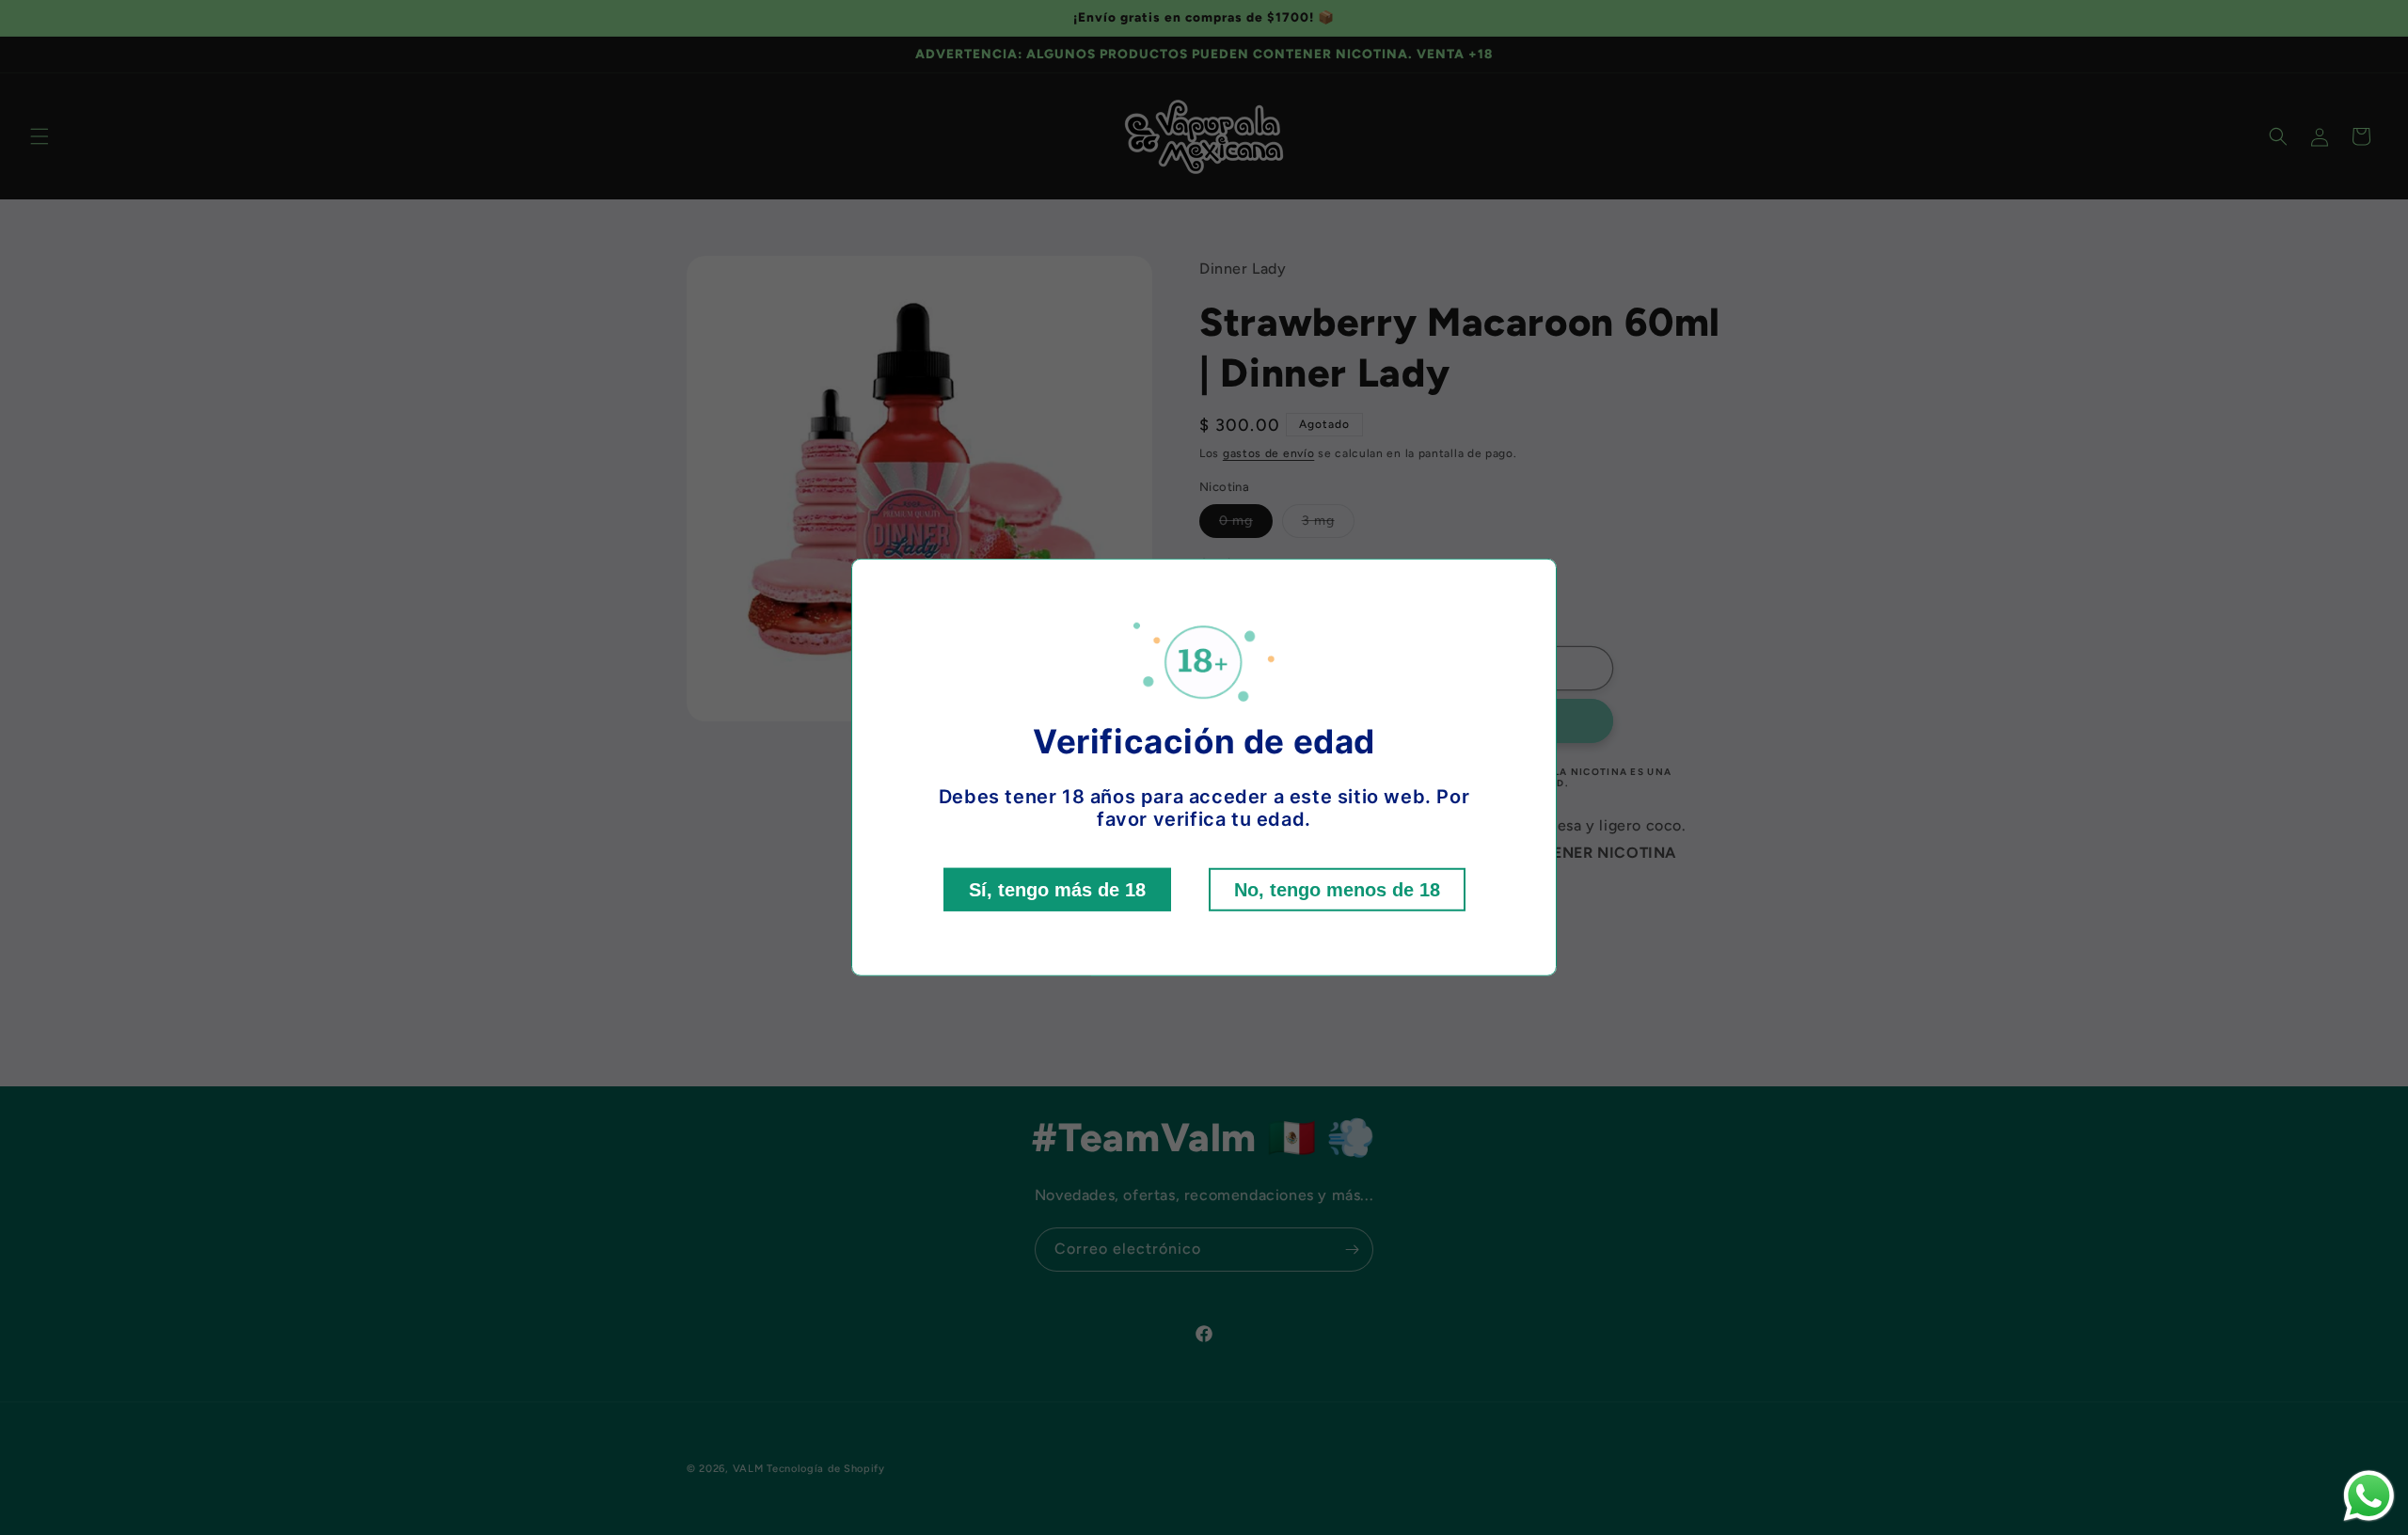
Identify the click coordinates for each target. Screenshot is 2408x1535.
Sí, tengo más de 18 (1057, 890)
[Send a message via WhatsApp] (2369, 1496)
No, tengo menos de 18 (1337, 890)
